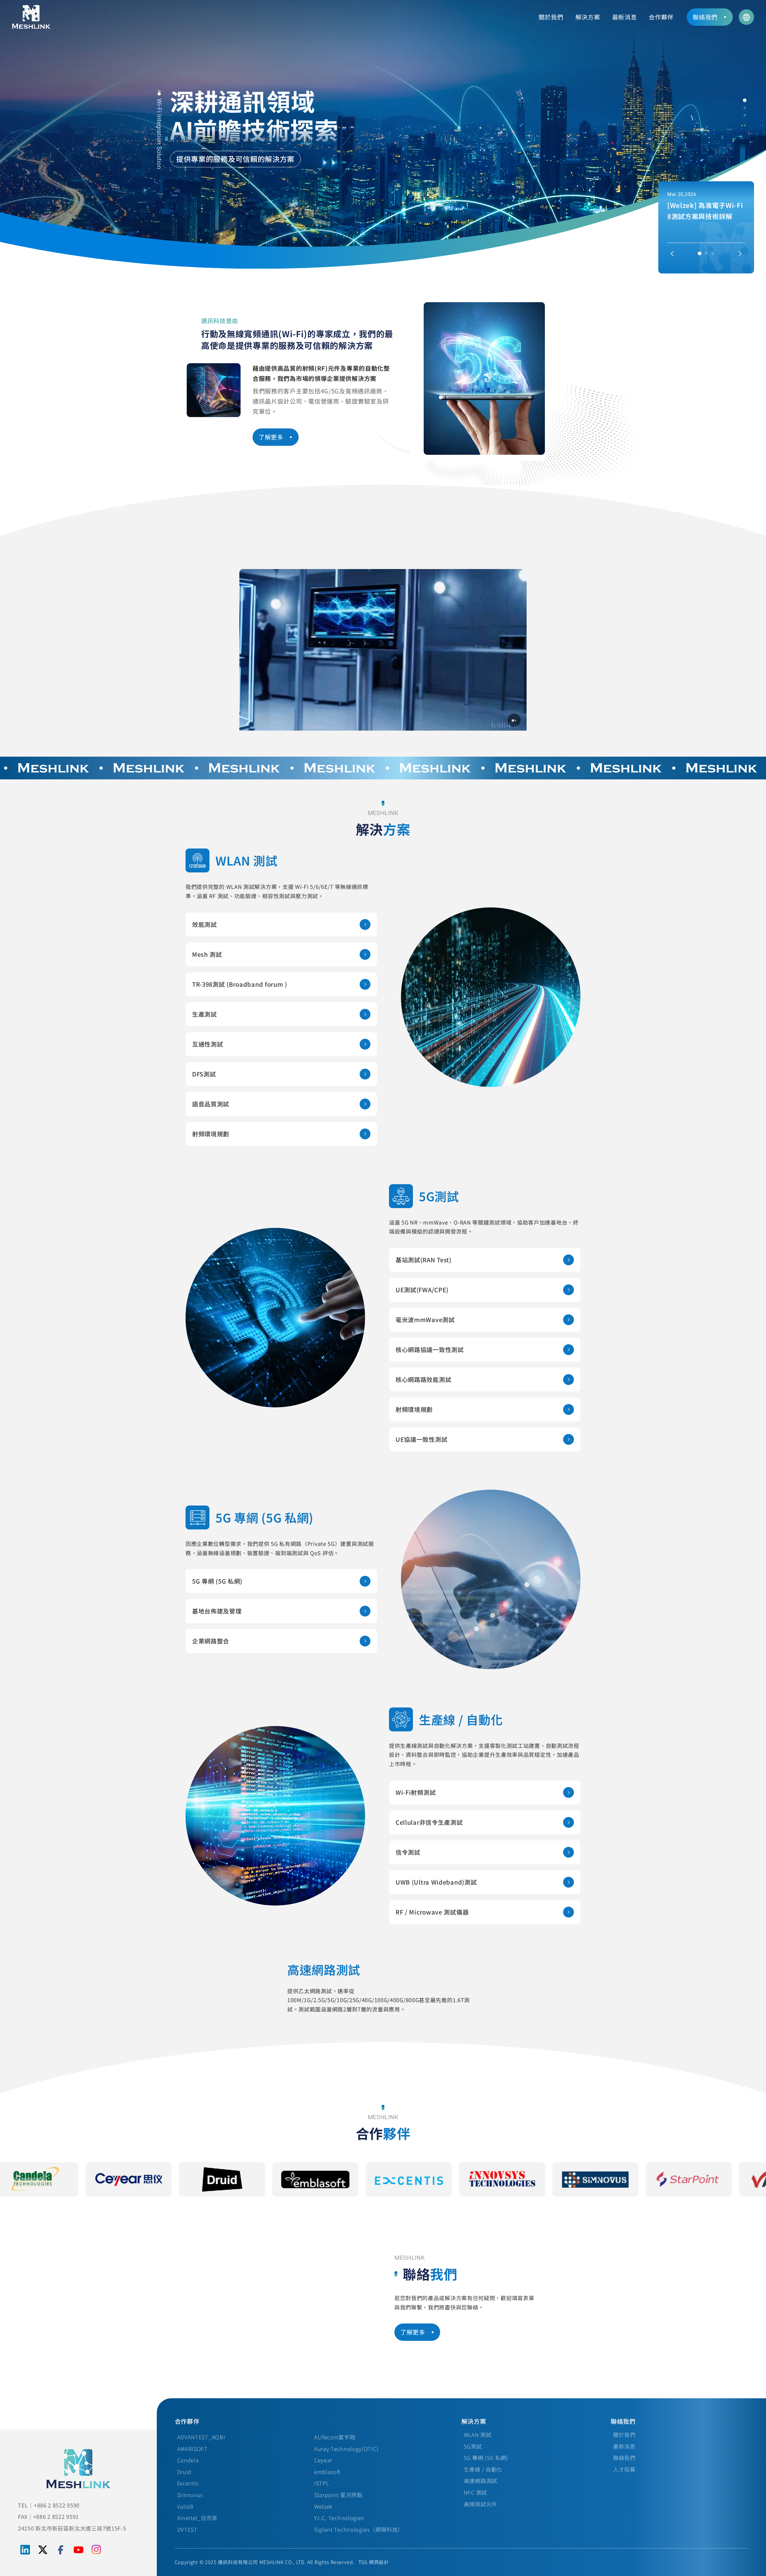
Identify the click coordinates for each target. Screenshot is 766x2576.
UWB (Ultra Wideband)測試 (436, 1882)
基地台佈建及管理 (217, 1611)
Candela (188, 2460)
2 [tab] (745, 108)
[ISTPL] (196, 2179)
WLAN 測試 (478, 2434)
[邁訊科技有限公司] (31, 17)
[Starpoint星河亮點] (383, 2179)
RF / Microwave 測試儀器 (432, 1912)
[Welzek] (570, 2179)
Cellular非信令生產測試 (429, 1822)
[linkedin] (25, 2550)
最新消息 (625, 17)
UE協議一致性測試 (421, 1439)
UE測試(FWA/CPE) (422, 1290)
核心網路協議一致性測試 (430, 1349)
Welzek (323, 2506)
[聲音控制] (514, 720)
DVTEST (187, 2529)
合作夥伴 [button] (661, 17)
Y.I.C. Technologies (339, 2518)
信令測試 (408, 1852)
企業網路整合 (211, 1641)
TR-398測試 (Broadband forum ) (240, 984)
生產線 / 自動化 (483, 2469)
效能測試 (205, 924)
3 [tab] (745, 115)
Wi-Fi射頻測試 (416, 1792)
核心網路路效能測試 (423, 1379)
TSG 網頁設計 (374, 2562)
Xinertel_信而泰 (197, 2518)
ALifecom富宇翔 (335, 2437)
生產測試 (205, 1014)
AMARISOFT (192, 2449)
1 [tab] (745, 100)
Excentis (188, 2483)
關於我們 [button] (551, 17)
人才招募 (624, 2469)
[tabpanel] (383, 135)
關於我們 (624, 2434)
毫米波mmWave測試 (425, 1320)
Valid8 (185, 2506)
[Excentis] (103, 2179)
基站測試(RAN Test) (424, 1260)
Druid (184, 2472)
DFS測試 (204, 1074)
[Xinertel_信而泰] (663, 2179)
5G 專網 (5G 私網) (217, 1581)
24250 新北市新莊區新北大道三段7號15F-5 (72, 2528)
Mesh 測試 (207, 954)
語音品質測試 (211, 1104)
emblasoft (327, 2472)
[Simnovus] (290, 2179)
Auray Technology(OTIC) (346, 2449)
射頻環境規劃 (211, 1134)
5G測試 (473, 2446)
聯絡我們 (624, 2458)
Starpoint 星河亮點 (338, 2495)
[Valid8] (476, 2179)
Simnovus (190, 2495)
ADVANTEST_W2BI (201, 2437)
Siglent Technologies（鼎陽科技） (359, 2529)
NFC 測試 (475, 2492)
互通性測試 (208, 1044)
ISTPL (322, 2483)
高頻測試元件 (481, 2504)
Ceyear (323, 2460)
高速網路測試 (481, 2481)
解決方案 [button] (588, 17)
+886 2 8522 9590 (57, 2505)
